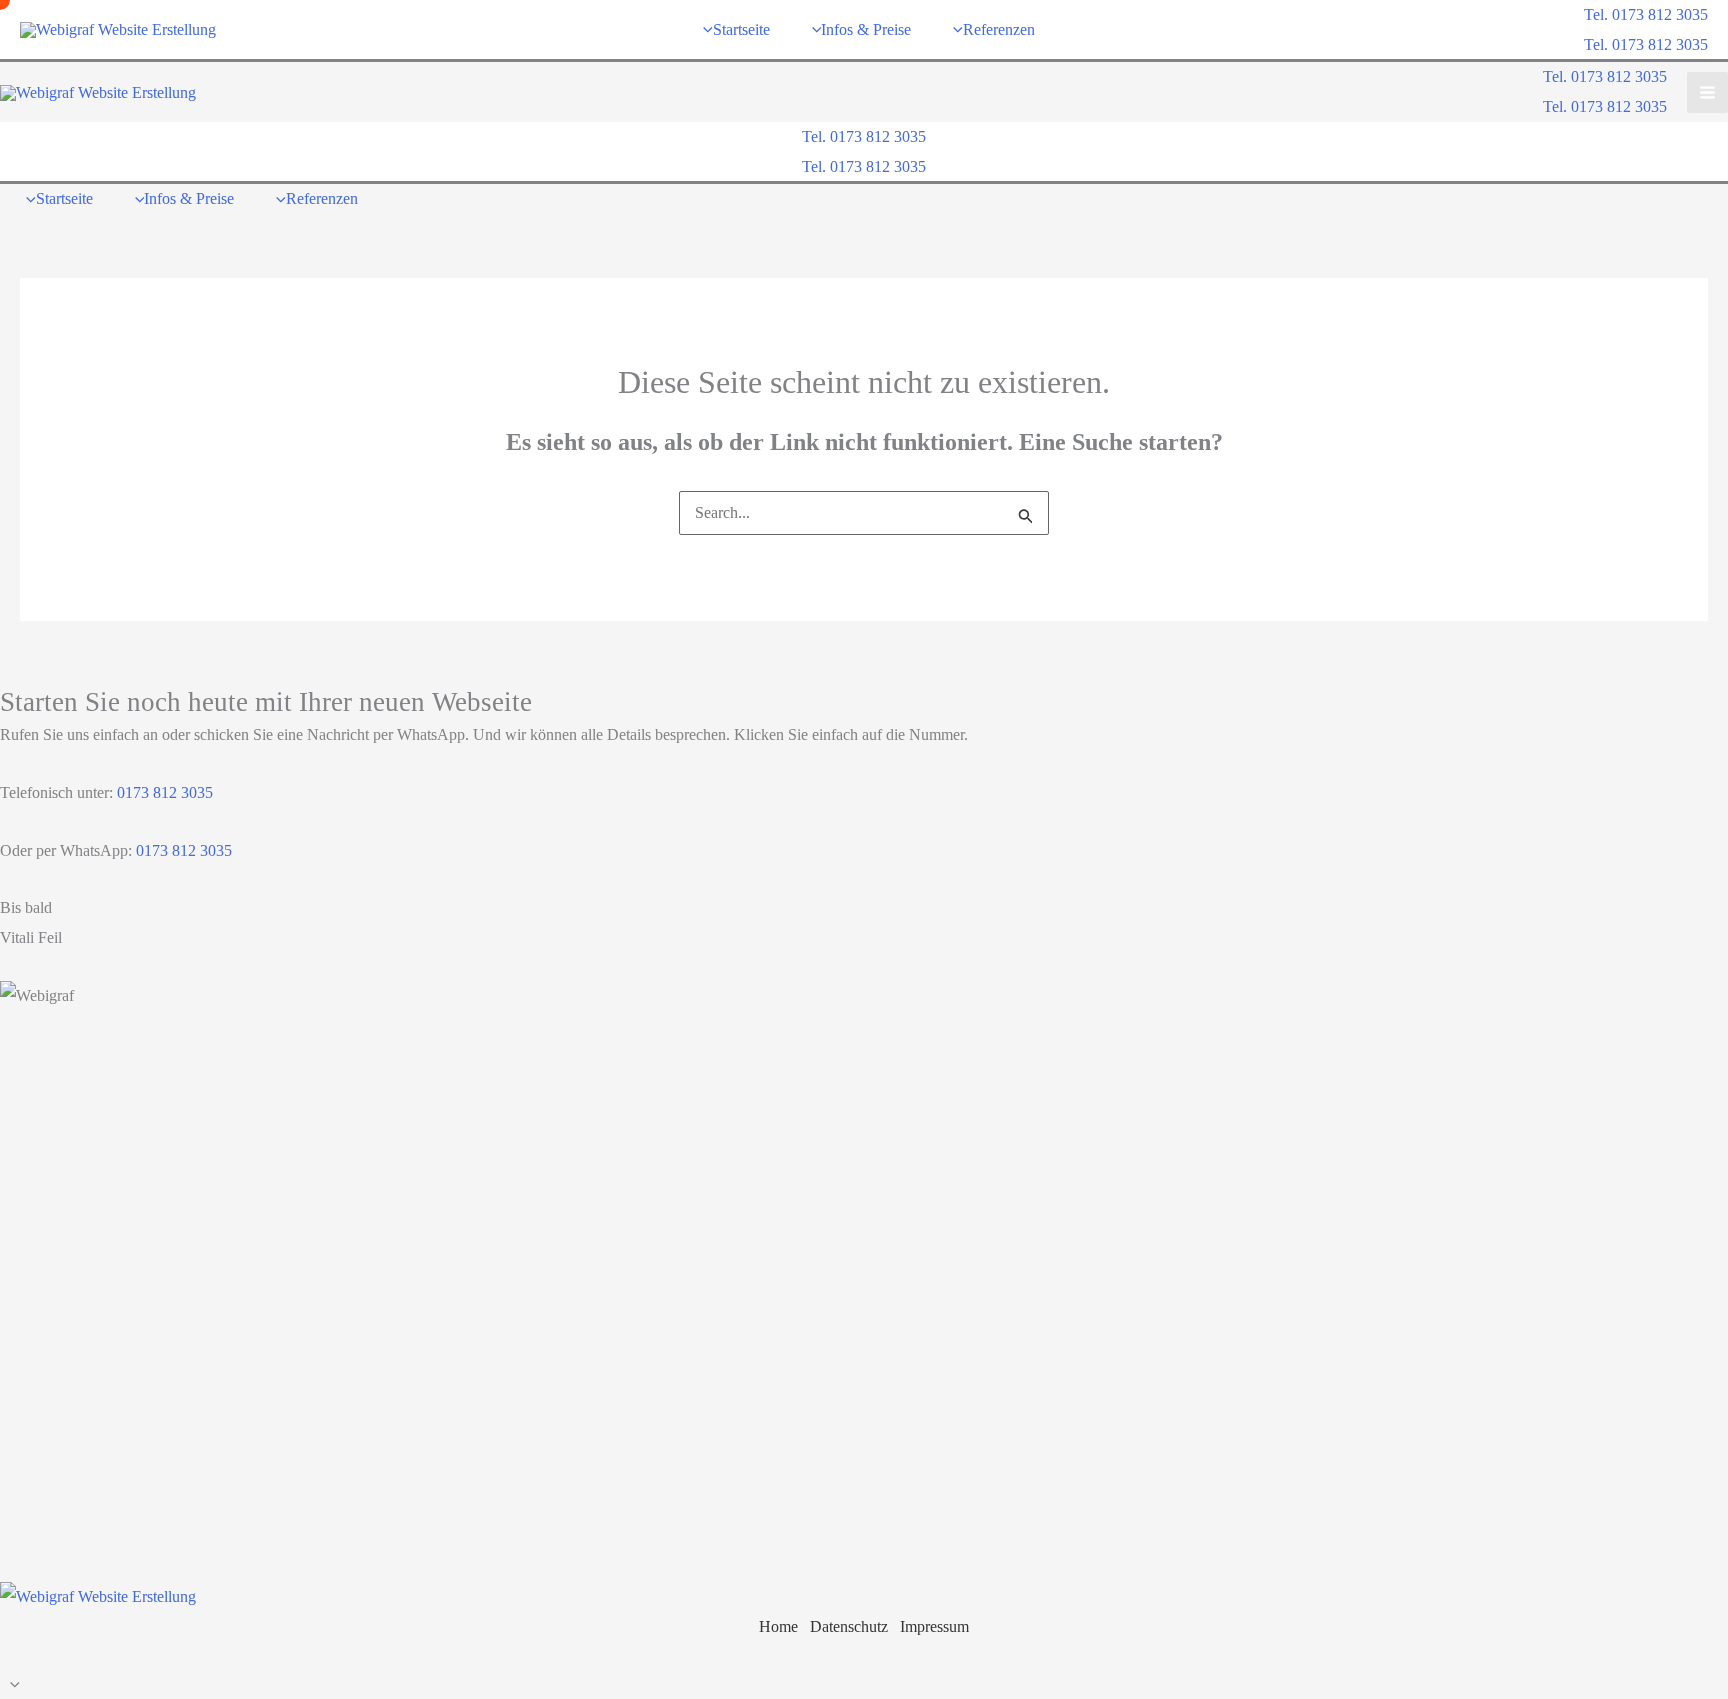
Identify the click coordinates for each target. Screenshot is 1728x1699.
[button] (1646, 15)
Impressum (934, 1626)
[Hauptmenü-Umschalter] (1707, 92)
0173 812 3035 (163, 792)
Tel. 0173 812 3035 (1646, 44)
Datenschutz (849, 1626)
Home (778, 1626)
